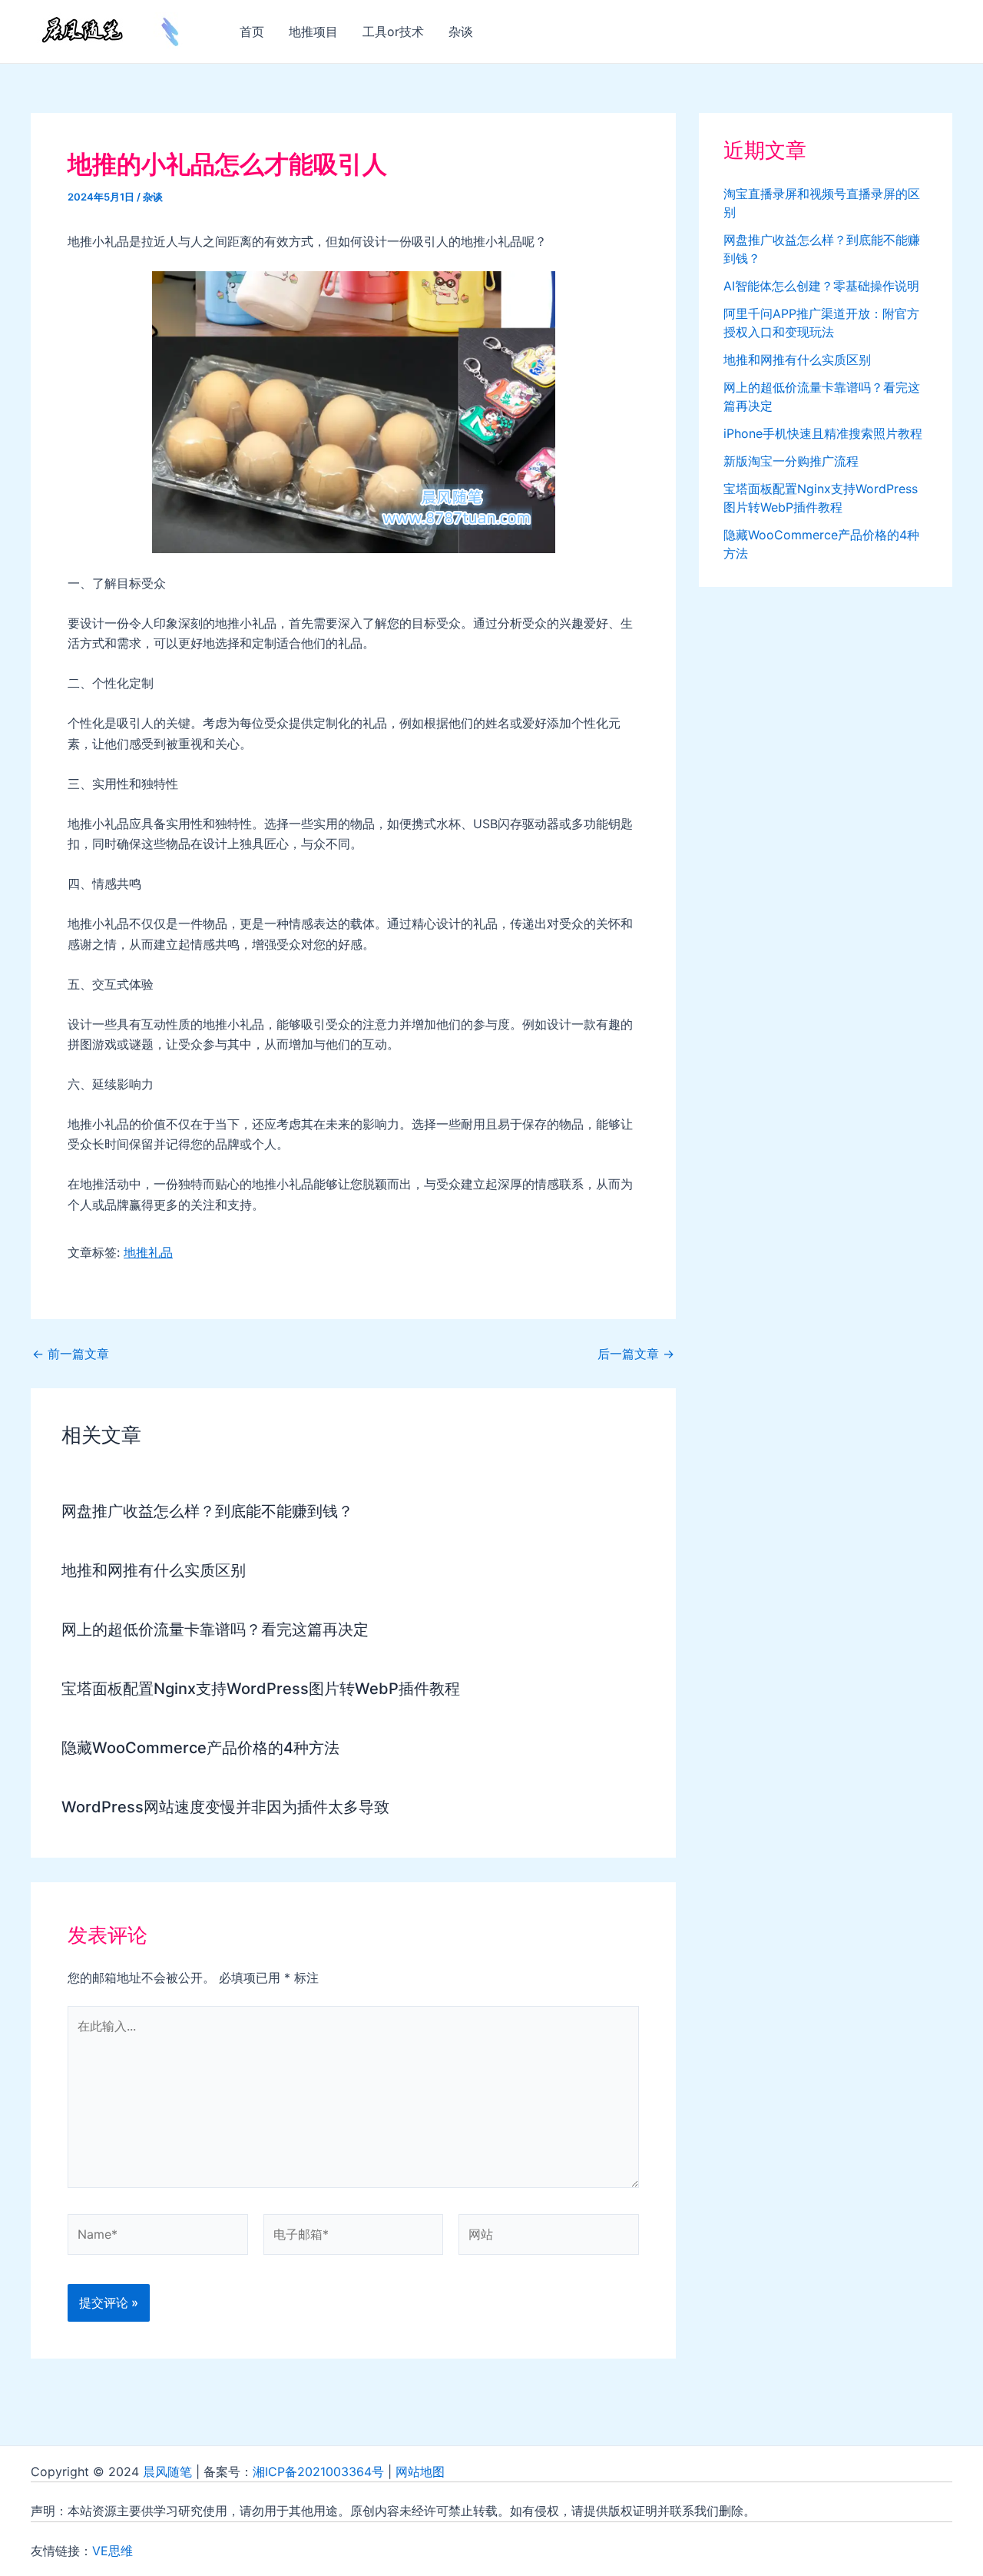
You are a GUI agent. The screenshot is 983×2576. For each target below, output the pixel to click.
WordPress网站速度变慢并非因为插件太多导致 (225, 1807)
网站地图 (420, 2472)
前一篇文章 (71, 1354)
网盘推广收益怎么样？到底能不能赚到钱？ (207, 1511)
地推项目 (313, 31)
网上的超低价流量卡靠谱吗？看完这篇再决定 (215, 1629)
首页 (252, 31)
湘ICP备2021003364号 (318, 2472)
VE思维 (113, 2551)
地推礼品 (148, 1252)
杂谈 (461, 31)
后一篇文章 (636, 1354)
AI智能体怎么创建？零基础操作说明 (821, 286)
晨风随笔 (167, 2472)
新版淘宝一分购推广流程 (791, 461)
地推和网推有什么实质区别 (154, 1570)
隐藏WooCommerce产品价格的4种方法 (200, 1748)
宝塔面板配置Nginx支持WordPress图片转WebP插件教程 (261, 1689)
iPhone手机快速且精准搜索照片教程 (823, 433)
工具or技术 (393, 31)
